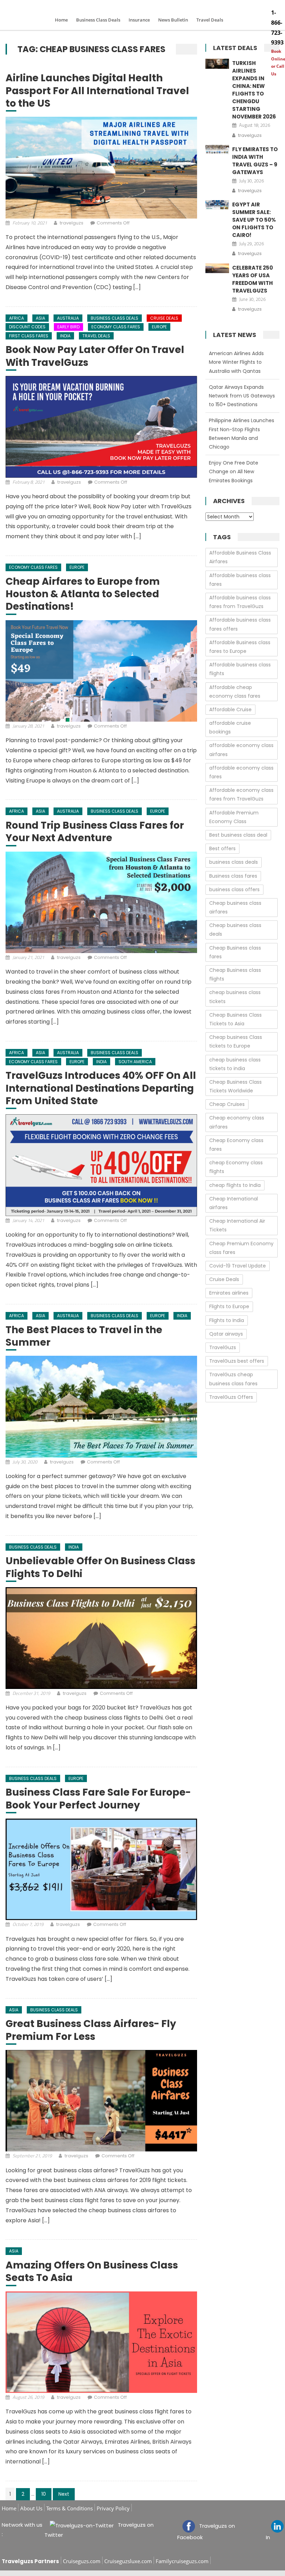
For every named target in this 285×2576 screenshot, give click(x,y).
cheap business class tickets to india (235, 1064)
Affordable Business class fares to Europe (240, 647)
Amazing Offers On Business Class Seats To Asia (92, 2272)
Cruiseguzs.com (82, 2561)
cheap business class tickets (235, 997)
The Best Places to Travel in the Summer (84, 1336)
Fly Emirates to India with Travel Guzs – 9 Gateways (255, 161)
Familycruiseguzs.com (182, 2561)
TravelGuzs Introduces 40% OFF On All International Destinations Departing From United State (101, 1088)
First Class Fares (29, 336)
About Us (31, 2508)
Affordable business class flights (240, 669)
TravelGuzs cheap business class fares (233, 1379)
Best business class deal (238, 835)
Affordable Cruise (230, 709)
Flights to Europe (229, 1306)
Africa (17, 318)
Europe (159, 327)
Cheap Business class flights (235, 974)
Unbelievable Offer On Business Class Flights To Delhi (100, 1568)
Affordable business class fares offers (240, 624)
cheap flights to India (235, 1185)
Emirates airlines (229, 1293)
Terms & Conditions (70, 2508)
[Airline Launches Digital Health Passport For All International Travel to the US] (101, 167)
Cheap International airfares (234, 1203)
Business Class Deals (98, 20)
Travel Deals (210, 20)
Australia (68, 318)
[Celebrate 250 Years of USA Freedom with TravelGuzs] (217, 268)
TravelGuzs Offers (231, 1397)
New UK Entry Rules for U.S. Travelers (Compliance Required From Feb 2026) (240, 471)
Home (61, 20)
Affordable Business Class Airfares (240, 557)
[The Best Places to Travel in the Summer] (101, 1406)
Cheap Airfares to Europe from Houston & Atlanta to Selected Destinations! (83, 594)
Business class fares (233, 876)
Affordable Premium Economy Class (234, 817)
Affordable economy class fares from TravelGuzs (241, 794)
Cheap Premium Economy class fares (241, 1248)
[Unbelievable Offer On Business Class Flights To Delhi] (101, 1638)
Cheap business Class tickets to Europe (236, 1041)
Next (64, 2494)
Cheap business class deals (235, 930)
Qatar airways (226, 1334)
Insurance (139, 20)
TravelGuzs (223, 1347)
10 (44, 2494)
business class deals (234, 862)
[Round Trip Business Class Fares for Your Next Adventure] (101, 902)
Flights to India (227, 1320)
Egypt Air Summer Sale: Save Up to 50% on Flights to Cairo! (254, 220)
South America (135, 1062)
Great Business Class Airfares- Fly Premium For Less (91, 2030)
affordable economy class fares (241, 772)
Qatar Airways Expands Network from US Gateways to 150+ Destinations (242, 362)
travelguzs (72, 223)
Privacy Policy (113, 2508)
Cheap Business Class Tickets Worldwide (235, 1086)
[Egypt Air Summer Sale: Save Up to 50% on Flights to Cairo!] (217, 205)
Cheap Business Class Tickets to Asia (235, 1019)
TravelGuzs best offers (237, 1361)
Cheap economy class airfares (237, 1122)
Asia (40, 318)
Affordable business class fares (240, 580)
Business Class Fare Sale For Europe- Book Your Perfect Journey (98, 1799)
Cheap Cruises (227, 1104)
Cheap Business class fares (235, 952)
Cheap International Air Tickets (237, 1225)
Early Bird (68, 327)
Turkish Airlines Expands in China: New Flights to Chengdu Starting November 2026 (254, 90)
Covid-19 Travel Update (238, 1266)
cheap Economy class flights (236, 1167)
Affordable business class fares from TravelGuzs (240, 602)
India (65, 336)
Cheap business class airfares (235, 907)
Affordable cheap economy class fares (235, 692)
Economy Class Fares (116, 327)
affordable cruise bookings (230, 727)
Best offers (222, 848)
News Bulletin (173, 20)
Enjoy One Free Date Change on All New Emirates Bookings (234, 438)
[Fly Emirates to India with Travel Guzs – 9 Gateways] (217, 150)
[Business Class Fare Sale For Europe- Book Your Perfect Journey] (101, 1869)
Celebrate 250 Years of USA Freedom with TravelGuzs (253, 279)
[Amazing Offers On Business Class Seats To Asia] (101, 2342)
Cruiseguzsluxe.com (128, 2561)
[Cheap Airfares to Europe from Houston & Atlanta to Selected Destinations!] (101, 671)
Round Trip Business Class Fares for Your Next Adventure (95, 832)
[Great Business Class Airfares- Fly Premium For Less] (101, 2101)
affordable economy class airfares (241, 750)
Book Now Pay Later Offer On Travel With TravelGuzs (95, 356)
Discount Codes (27, 327)
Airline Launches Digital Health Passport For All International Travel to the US (97, 91)
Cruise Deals (164, 318)
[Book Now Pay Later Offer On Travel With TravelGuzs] (101, 427)
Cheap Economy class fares (236, 1145)
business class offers (234, 889)
